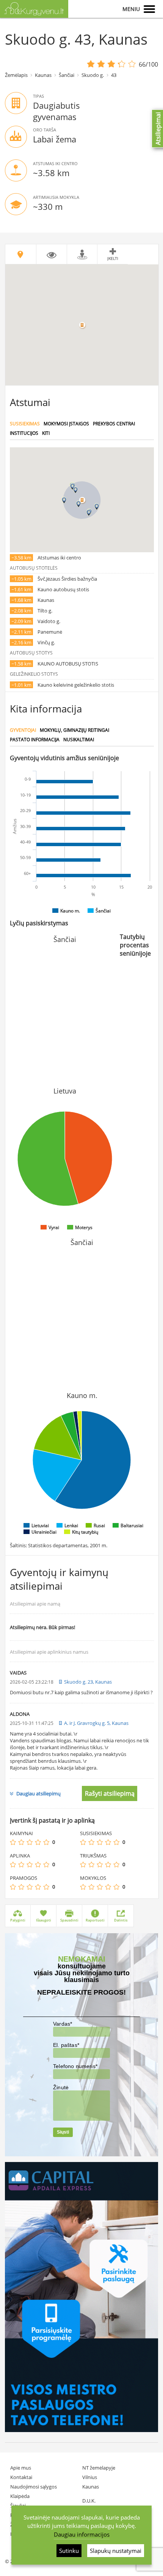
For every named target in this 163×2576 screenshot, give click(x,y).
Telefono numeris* (75, 2066)
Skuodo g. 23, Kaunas (88, 1682)
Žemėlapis (16, 75)
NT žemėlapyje (99, 2468)
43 (114, 75)
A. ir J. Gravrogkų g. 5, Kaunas (96, 1723)
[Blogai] (21, 1842)
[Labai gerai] (46, 1842)
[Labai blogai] (13, 1842)
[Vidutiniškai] (30, 1842)
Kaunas (43, 75)
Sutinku (69, 2551)
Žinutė (61, 2087)
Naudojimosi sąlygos (34, 2487)
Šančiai (67, 75)
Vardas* (63, 2024)
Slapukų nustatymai (116, 2551)
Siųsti (63, 2132)
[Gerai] (38, 1842)
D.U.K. (89, 2501)
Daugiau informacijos (82, 2534)
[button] (78, 504)
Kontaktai (21, 2477)
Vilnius (90, 2477)
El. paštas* (66, 2045)
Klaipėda (20, 2496)
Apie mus (21, 2468)
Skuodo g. (93, 75)
